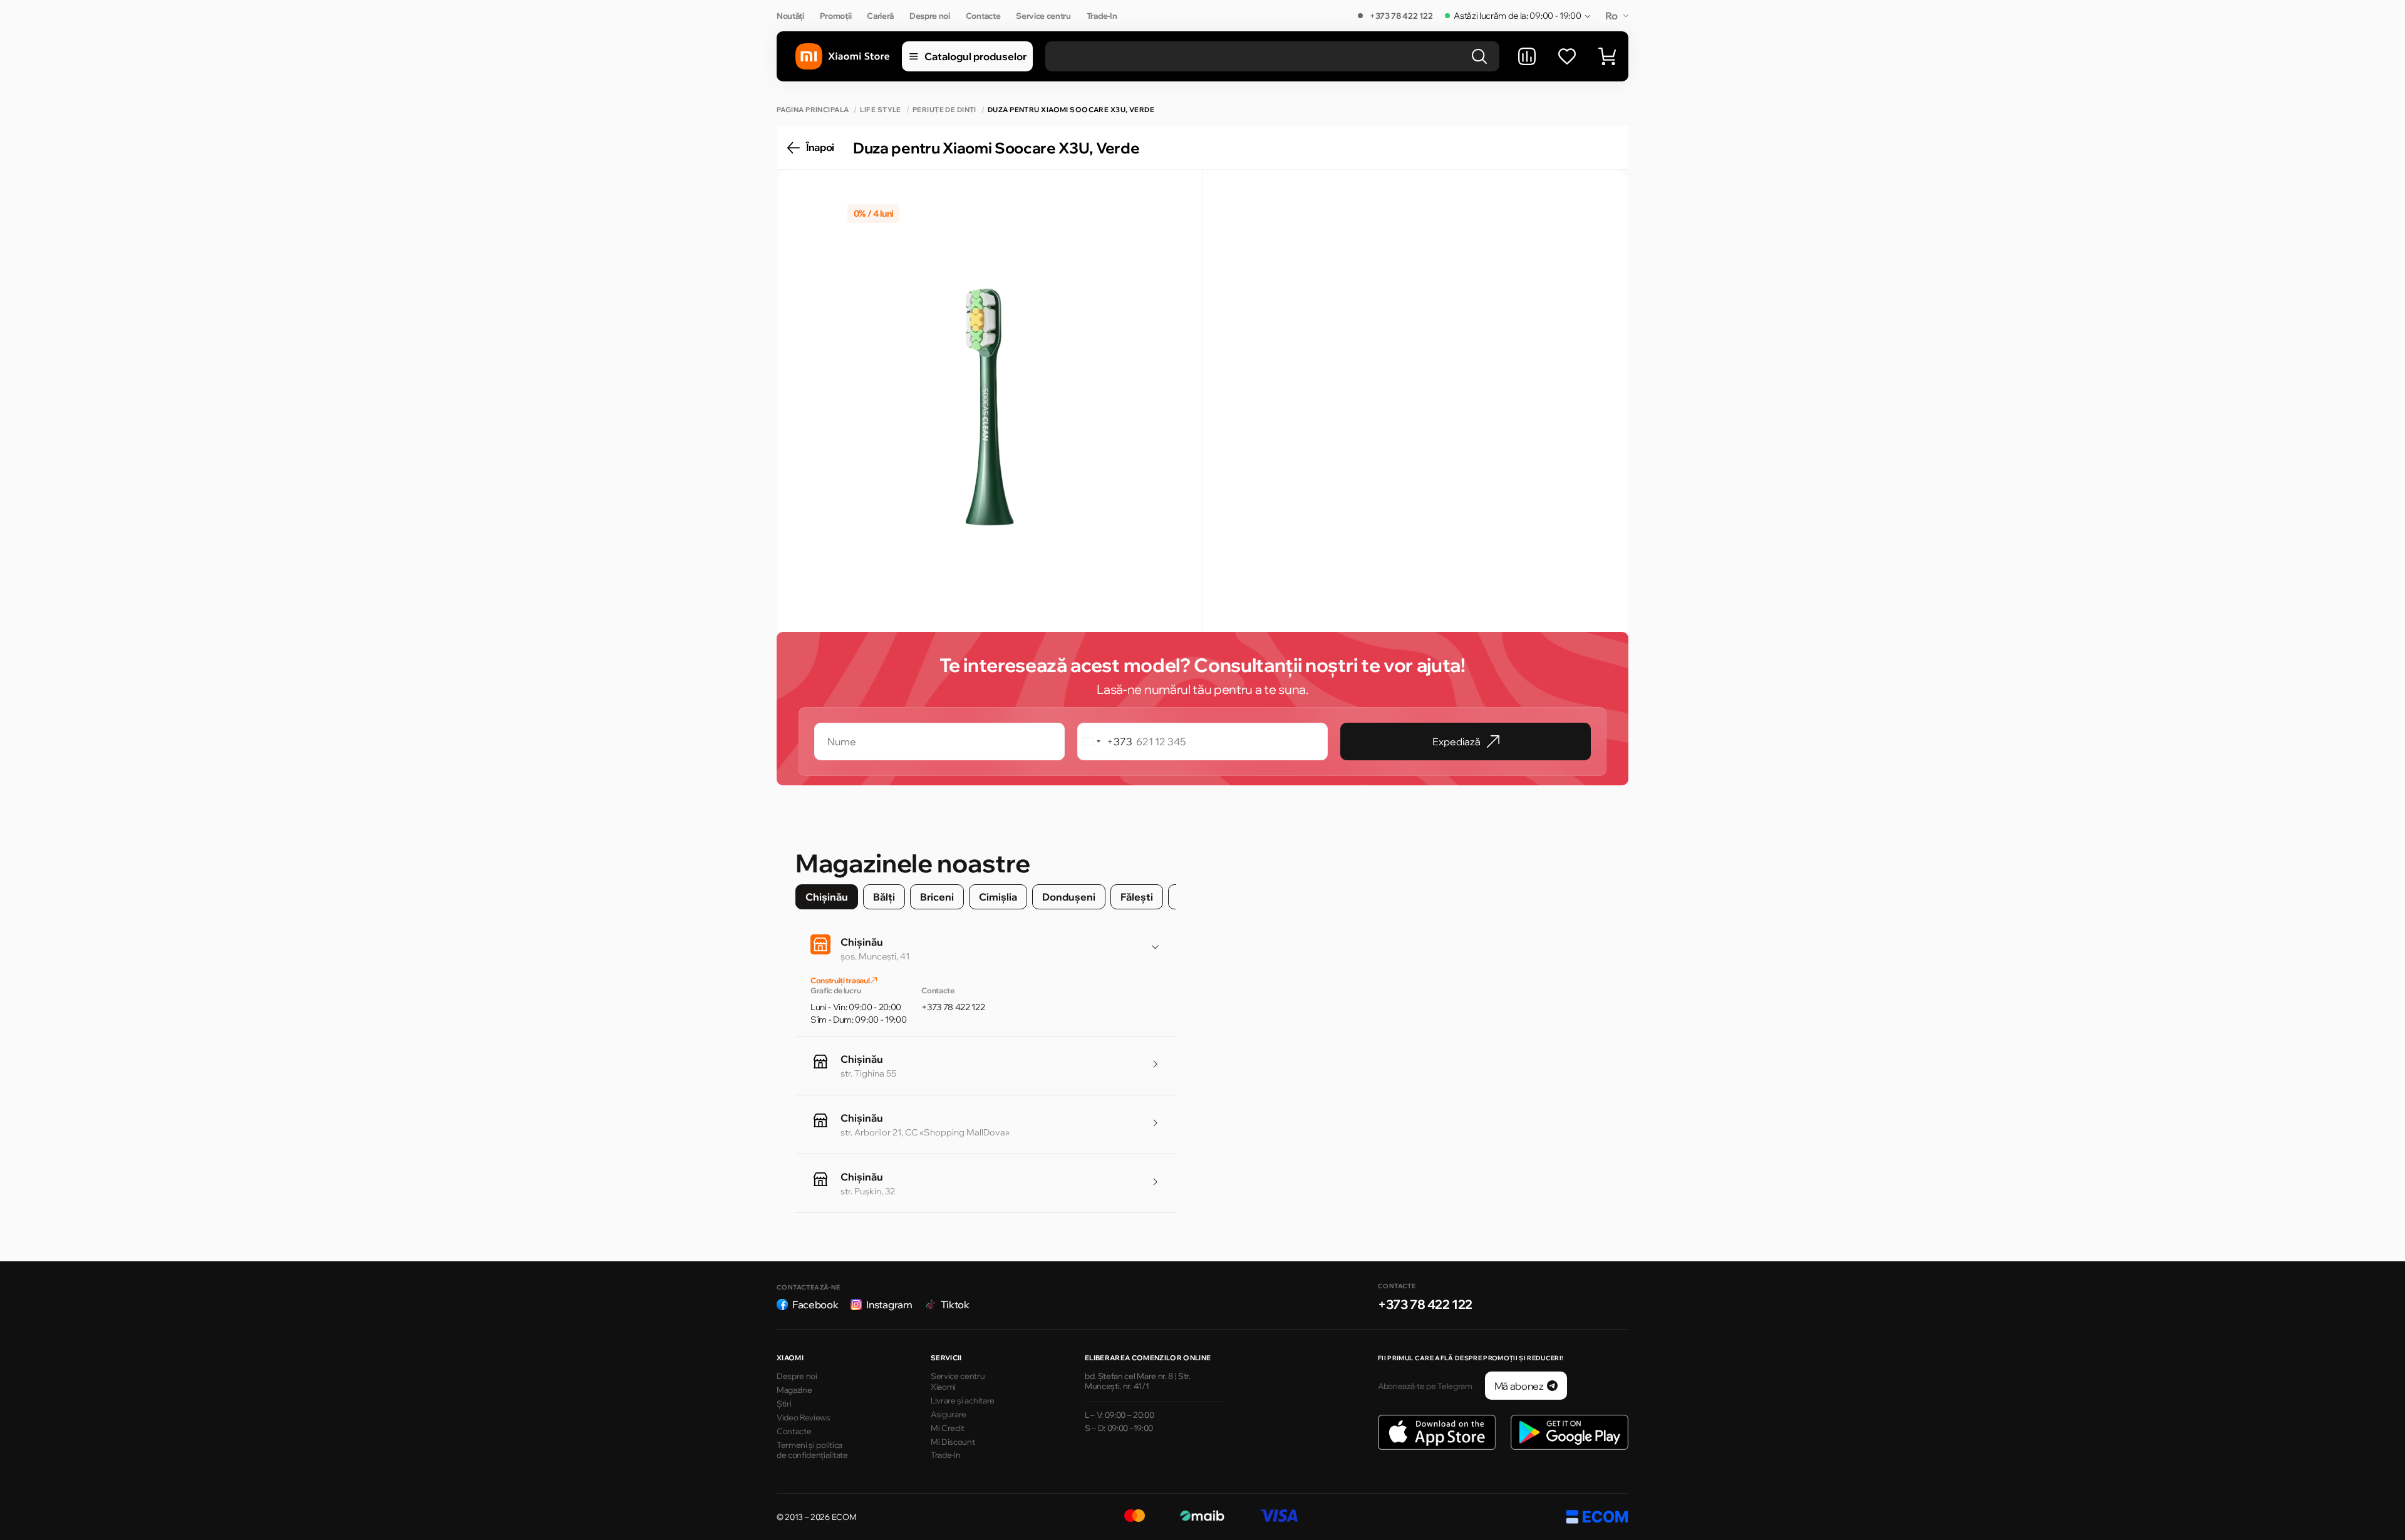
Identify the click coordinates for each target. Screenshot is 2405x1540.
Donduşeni (1069, 897)
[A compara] (1527, 56)
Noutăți (790, 16)
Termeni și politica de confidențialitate (812, 1450)
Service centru (1043, 16)
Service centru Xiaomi (958, 1381)
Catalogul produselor (975, 56)
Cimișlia (998, 897)
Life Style (880, 110)
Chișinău (827, 897)
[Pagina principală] (842, 57)
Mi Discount (953, 1442)
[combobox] (1105, 742)
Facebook (815, 1305)
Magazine (794, 1390)
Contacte (983, 16)
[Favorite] (1567, 56)
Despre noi (930, 16)
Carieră (880, 16)
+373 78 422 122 (1401, 16)
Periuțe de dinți (944, 110)
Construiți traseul (840, 980)
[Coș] (1607, 56)
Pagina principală (813, 110)
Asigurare (949, 1414)
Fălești (1137, 897)
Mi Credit (948, 1428)
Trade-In (1102, 16)
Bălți (884, 897)
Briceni (937, 897)
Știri (784, 1403)
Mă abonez (1519, 1386)
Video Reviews (804, 1417)
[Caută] (1479, 56)
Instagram (889, 1305)
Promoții (835, 16)
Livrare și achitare (963, 1400)
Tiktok (955, 1305)
